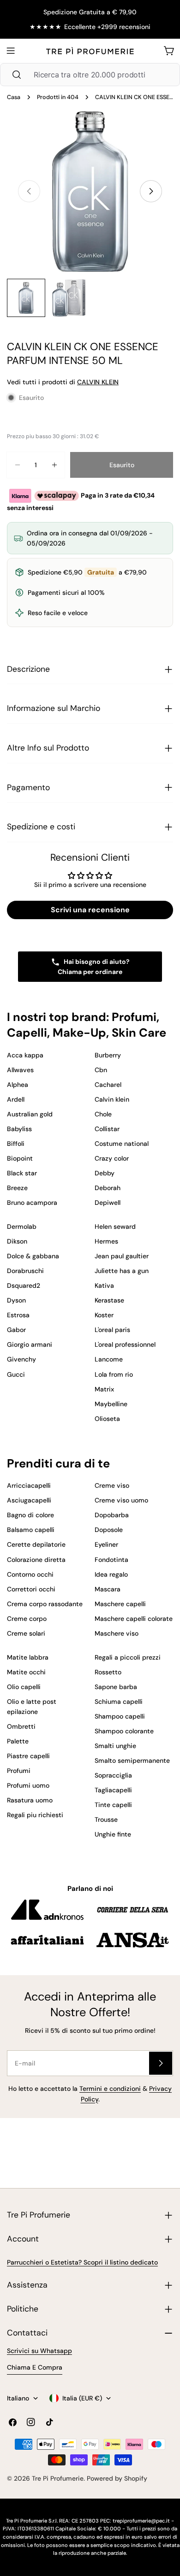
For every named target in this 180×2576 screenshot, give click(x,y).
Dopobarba (112, 1515)
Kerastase (109, 1300)
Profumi (19, 1771)
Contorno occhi (30, 1574)
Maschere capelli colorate (134, 1619)
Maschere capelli (120, 1604)
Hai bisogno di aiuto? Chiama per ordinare (94, 967)
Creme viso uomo (121, 1500)
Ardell (16, 1099)
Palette (18, 1741)
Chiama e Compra (35, 2367)
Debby (105, 1173)
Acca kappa (25, 1055)
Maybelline (111, 1404)
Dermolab (22, 1226)
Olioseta (107, 1419)
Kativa (104, 1285)
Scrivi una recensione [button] (90, 910)
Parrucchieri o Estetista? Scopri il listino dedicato (82, 2262)
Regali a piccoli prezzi (128, 1657)
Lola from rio (114, 1374)
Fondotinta (111, 1560)
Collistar (107, 1129)
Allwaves (20, 1070)
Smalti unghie (115, 1746)
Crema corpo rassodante (45, 1604)
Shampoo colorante (124, 1731)
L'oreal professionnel (125, 1344)
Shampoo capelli (120, 1716)
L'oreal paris (112, 1330)
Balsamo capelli (31, 1530)
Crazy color (112, 1158)
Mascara (108, 1589)
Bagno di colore (30, 1515)
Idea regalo (111, 1574)
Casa (14, 97)
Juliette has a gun (122, 1271)
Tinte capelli (113, 1805)
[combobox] (90, 75)
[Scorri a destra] (151, 191)
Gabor (16, 1330)
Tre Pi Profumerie (58, 2478)
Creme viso (112, 1485)
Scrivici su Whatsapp (39, 2351)
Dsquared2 (24, 1285)
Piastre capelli (28, 1756)
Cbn (101, 1070)
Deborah (108, 1188)
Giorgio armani (30, 1344)
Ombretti (21, 1726)
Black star (22, 1173)
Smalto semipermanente (132, 1760)
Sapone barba (116, 1687)
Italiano (18, 2398)
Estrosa (18, 1315)
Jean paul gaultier (122, 1256)
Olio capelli (24, 1687)
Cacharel (108, 1085)
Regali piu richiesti (35, 1815)
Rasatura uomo (30, 1800)
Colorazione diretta (36, 1560)
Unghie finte (113, 1834)
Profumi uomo (28, 1785)
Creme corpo (27, 1619)
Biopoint (20, 1158)
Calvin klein (112, 1099)
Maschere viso (117, 1633)
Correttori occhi (31, 1589)
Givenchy (21, 1359)
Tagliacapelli (113, 1790)
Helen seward (115, 1226)
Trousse (106, 1819)
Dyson (16, 1300)
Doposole (109, 1530)
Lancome (109, 1359)
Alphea (18, 1085)
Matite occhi (26, 1672)
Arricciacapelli (29, 1485)
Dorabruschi (25, 1271)
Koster (104, 1315)
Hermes (106, 1241)
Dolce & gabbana (33, 1256)
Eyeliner (106, 1544)
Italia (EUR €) (82, 2398)
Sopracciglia (113, 1775)
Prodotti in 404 (58, 97)
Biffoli (16, 1144)
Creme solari (26, 1633)
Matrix (104, 1389)
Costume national (122, 1144)
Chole (103, 1114)
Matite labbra (28, 1657)
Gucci (16, 1374)
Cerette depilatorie (36, 1544)
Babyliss (19, 1129)
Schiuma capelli (119, 1702)
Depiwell (108, 1203)
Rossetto (108, 1672)
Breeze (17, 1188)
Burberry (108, 1055)
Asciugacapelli (29, 1500)
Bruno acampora (32, 1203)
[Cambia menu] (11, 51)
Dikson (17, 1241)
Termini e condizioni (110, 2089)
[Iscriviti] (161, 2063)
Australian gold (30, 1114)
